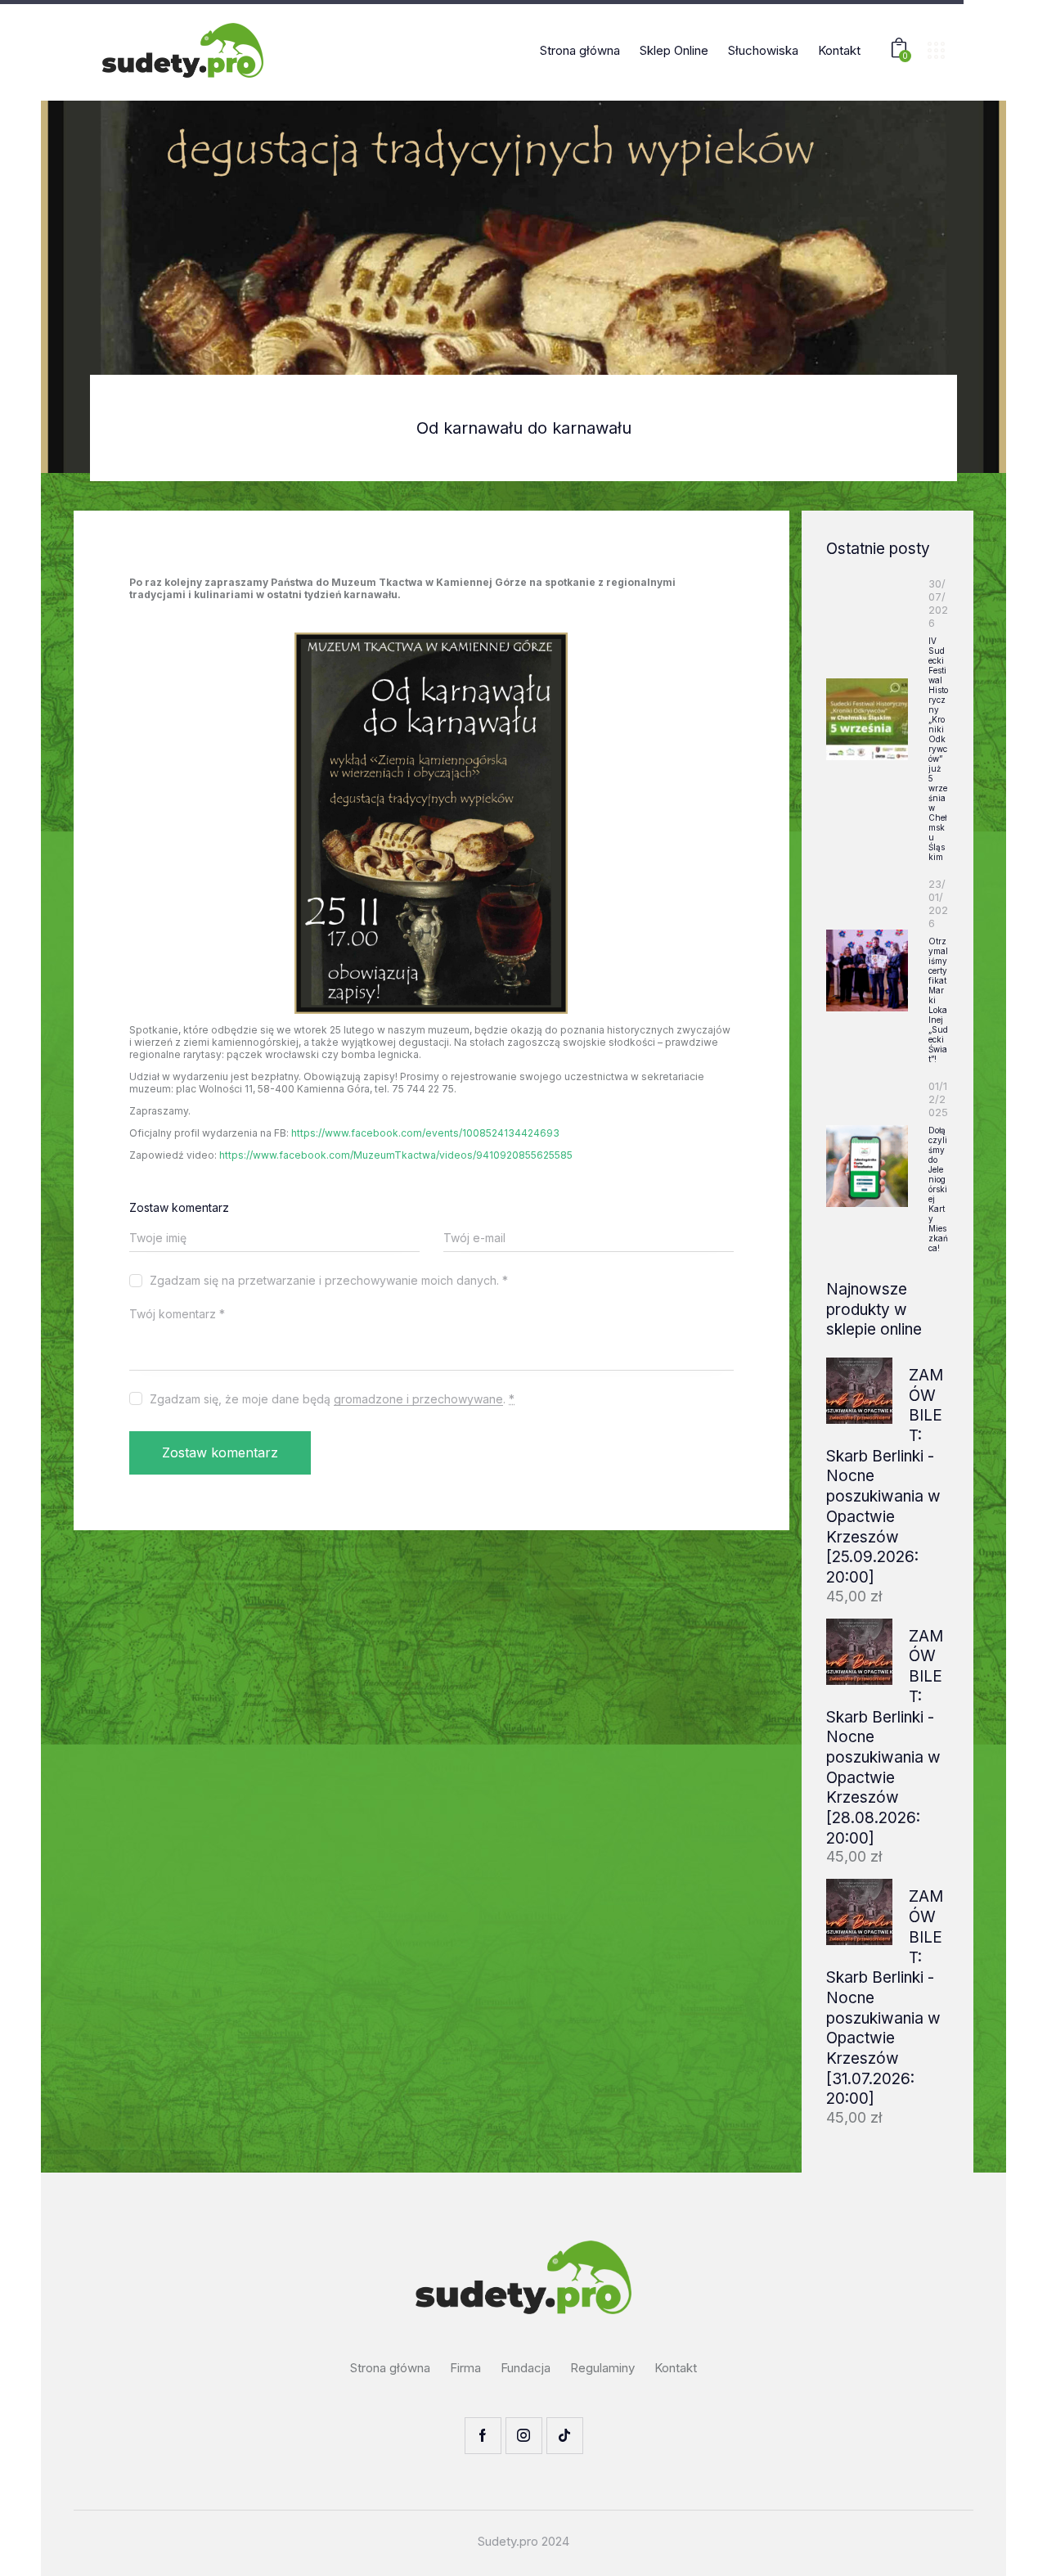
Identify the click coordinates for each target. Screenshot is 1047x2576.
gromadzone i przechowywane (418, 1400)
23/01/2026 (938, 903)
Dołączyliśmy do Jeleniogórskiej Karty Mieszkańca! (938, 1189)
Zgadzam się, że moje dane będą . (332, 1399)
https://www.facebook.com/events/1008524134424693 (425, 1133)
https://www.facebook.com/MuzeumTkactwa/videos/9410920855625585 (396, 1155)
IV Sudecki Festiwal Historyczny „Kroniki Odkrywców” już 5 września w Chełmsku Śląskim (938, 749)
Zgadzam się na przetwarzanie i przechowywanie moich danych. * (329, 1280)
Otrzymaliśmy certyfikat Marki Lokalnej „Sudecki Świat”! (938, 1000)
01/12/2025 (938, 1099)
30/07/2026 (938, 603)
